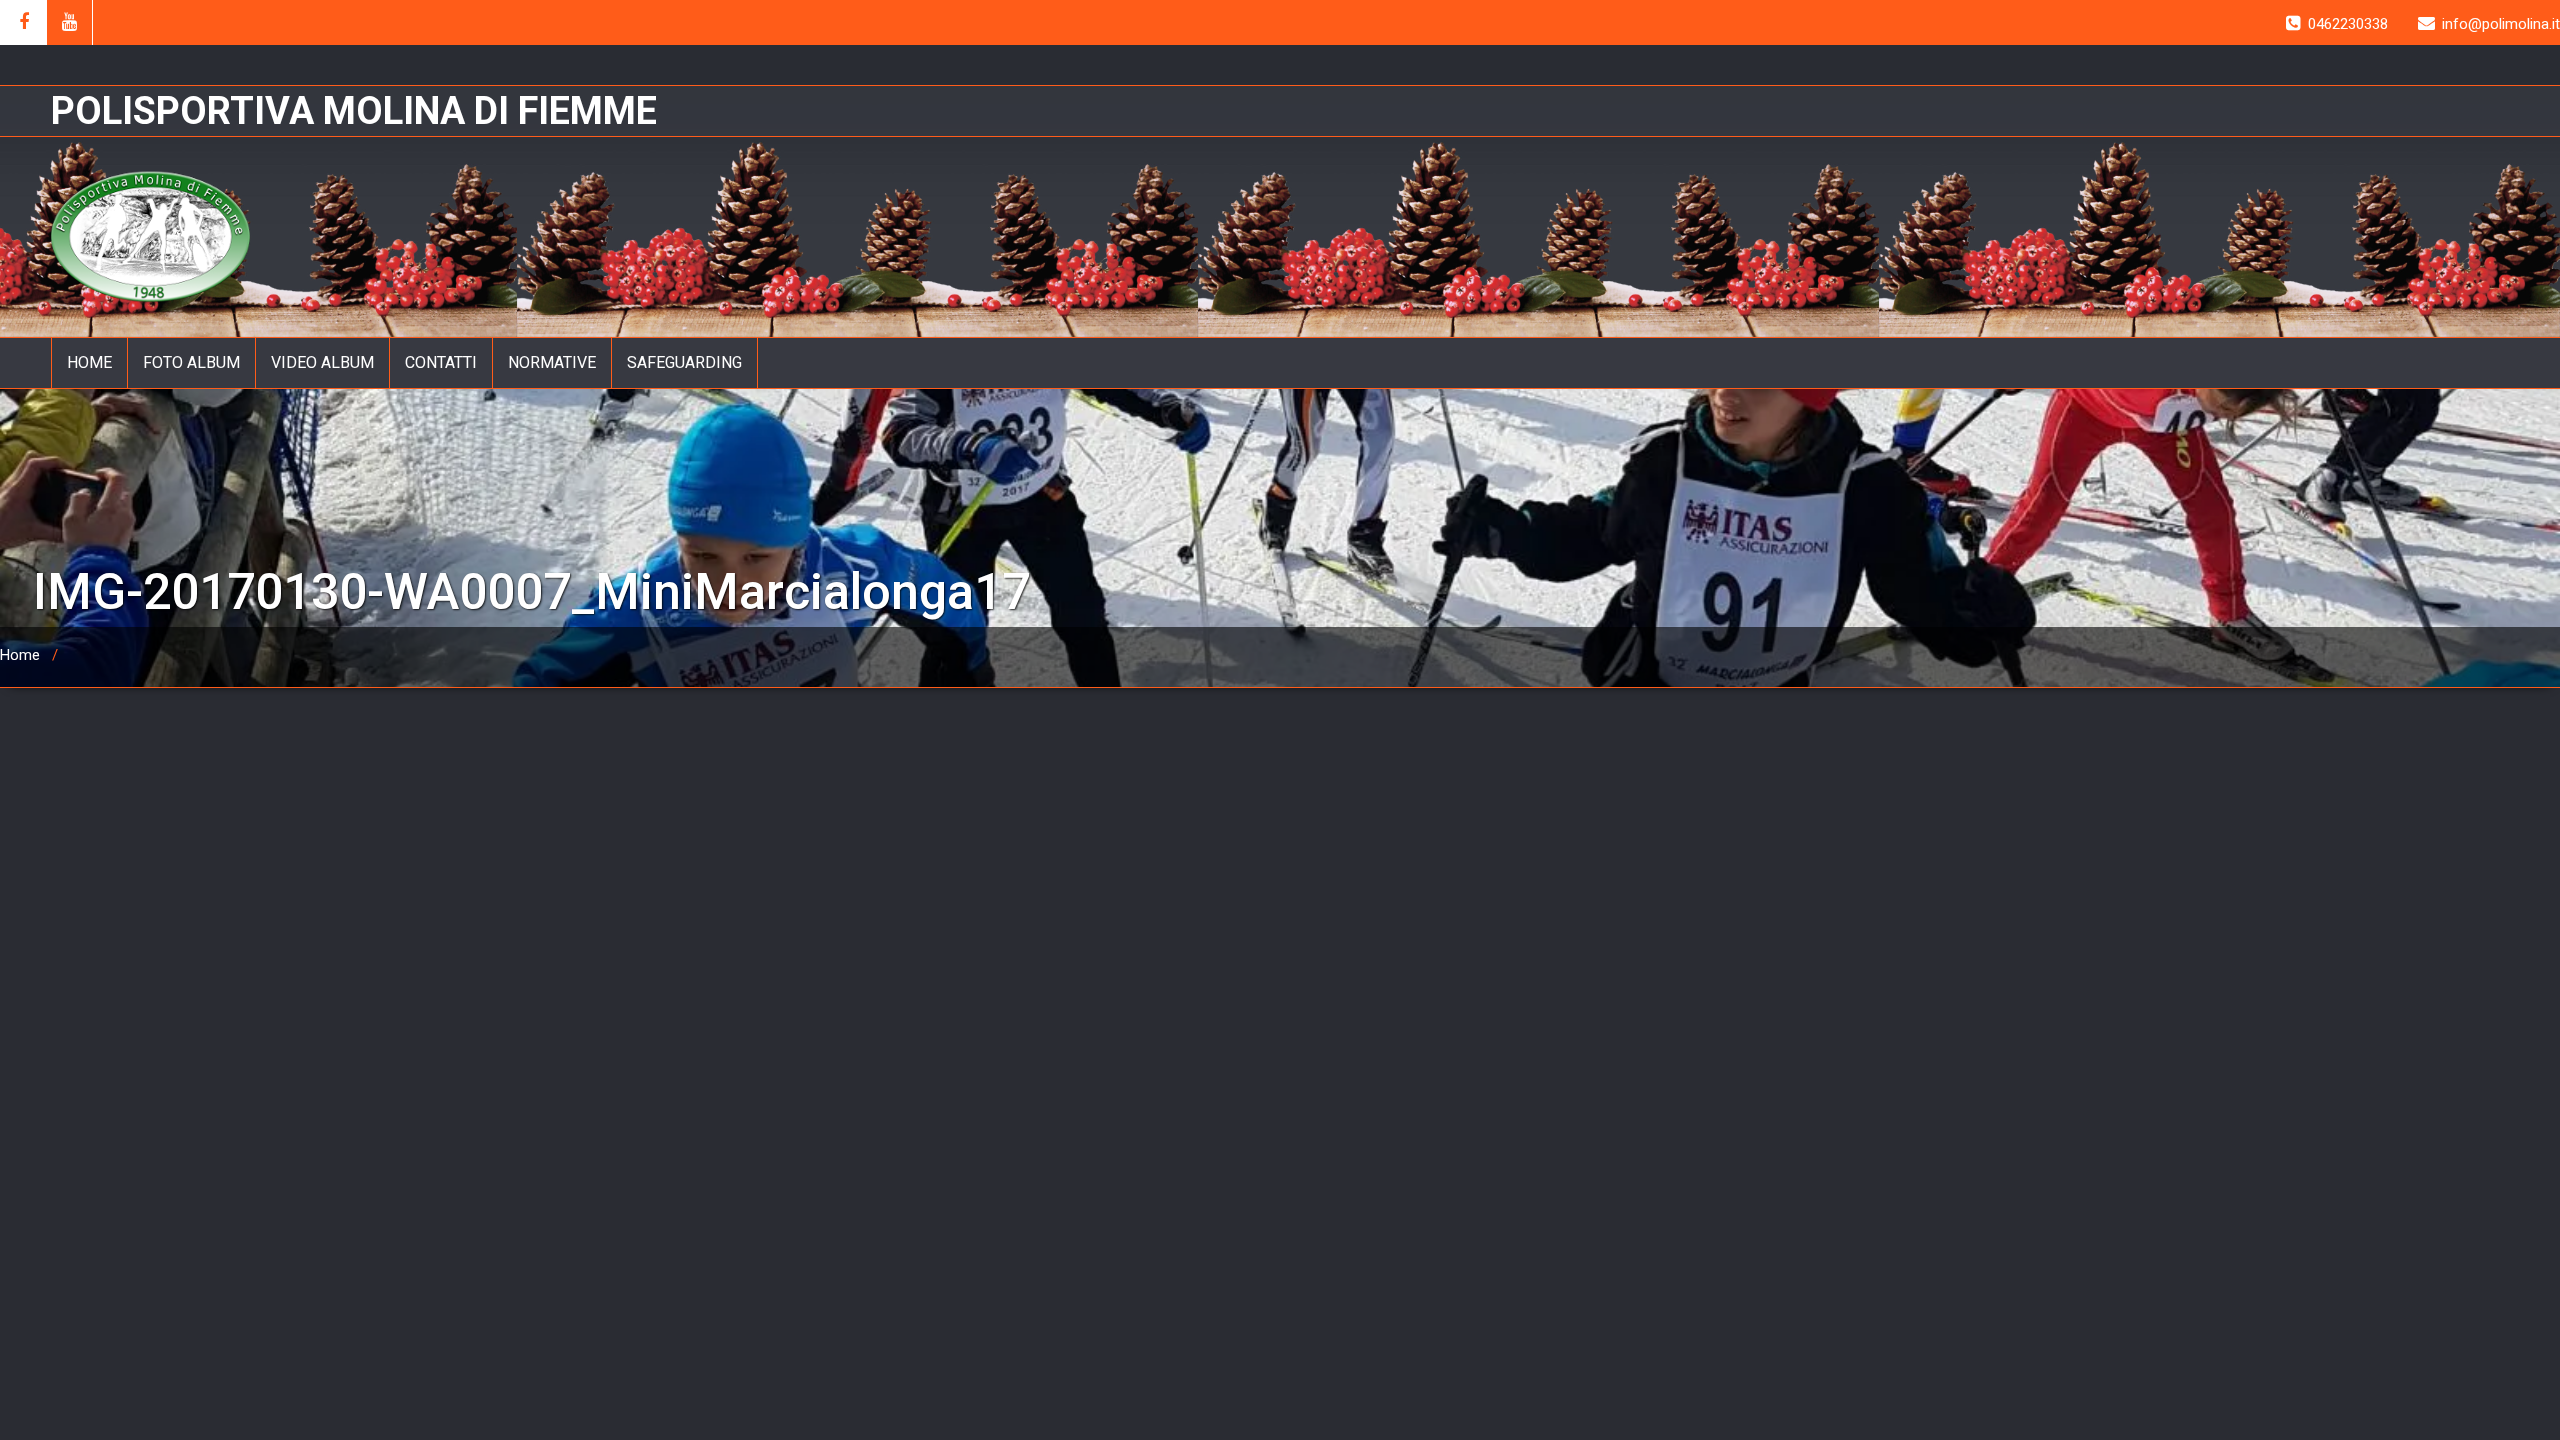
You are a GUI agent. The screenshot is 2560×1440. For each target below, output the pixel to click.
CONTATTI (441, 362)
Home (20, 655)
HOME (89, 362)
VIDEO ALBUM (322, 362)
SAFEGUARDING (684, 362)
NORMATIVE (552, 362)
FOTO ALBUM (191, 362)
